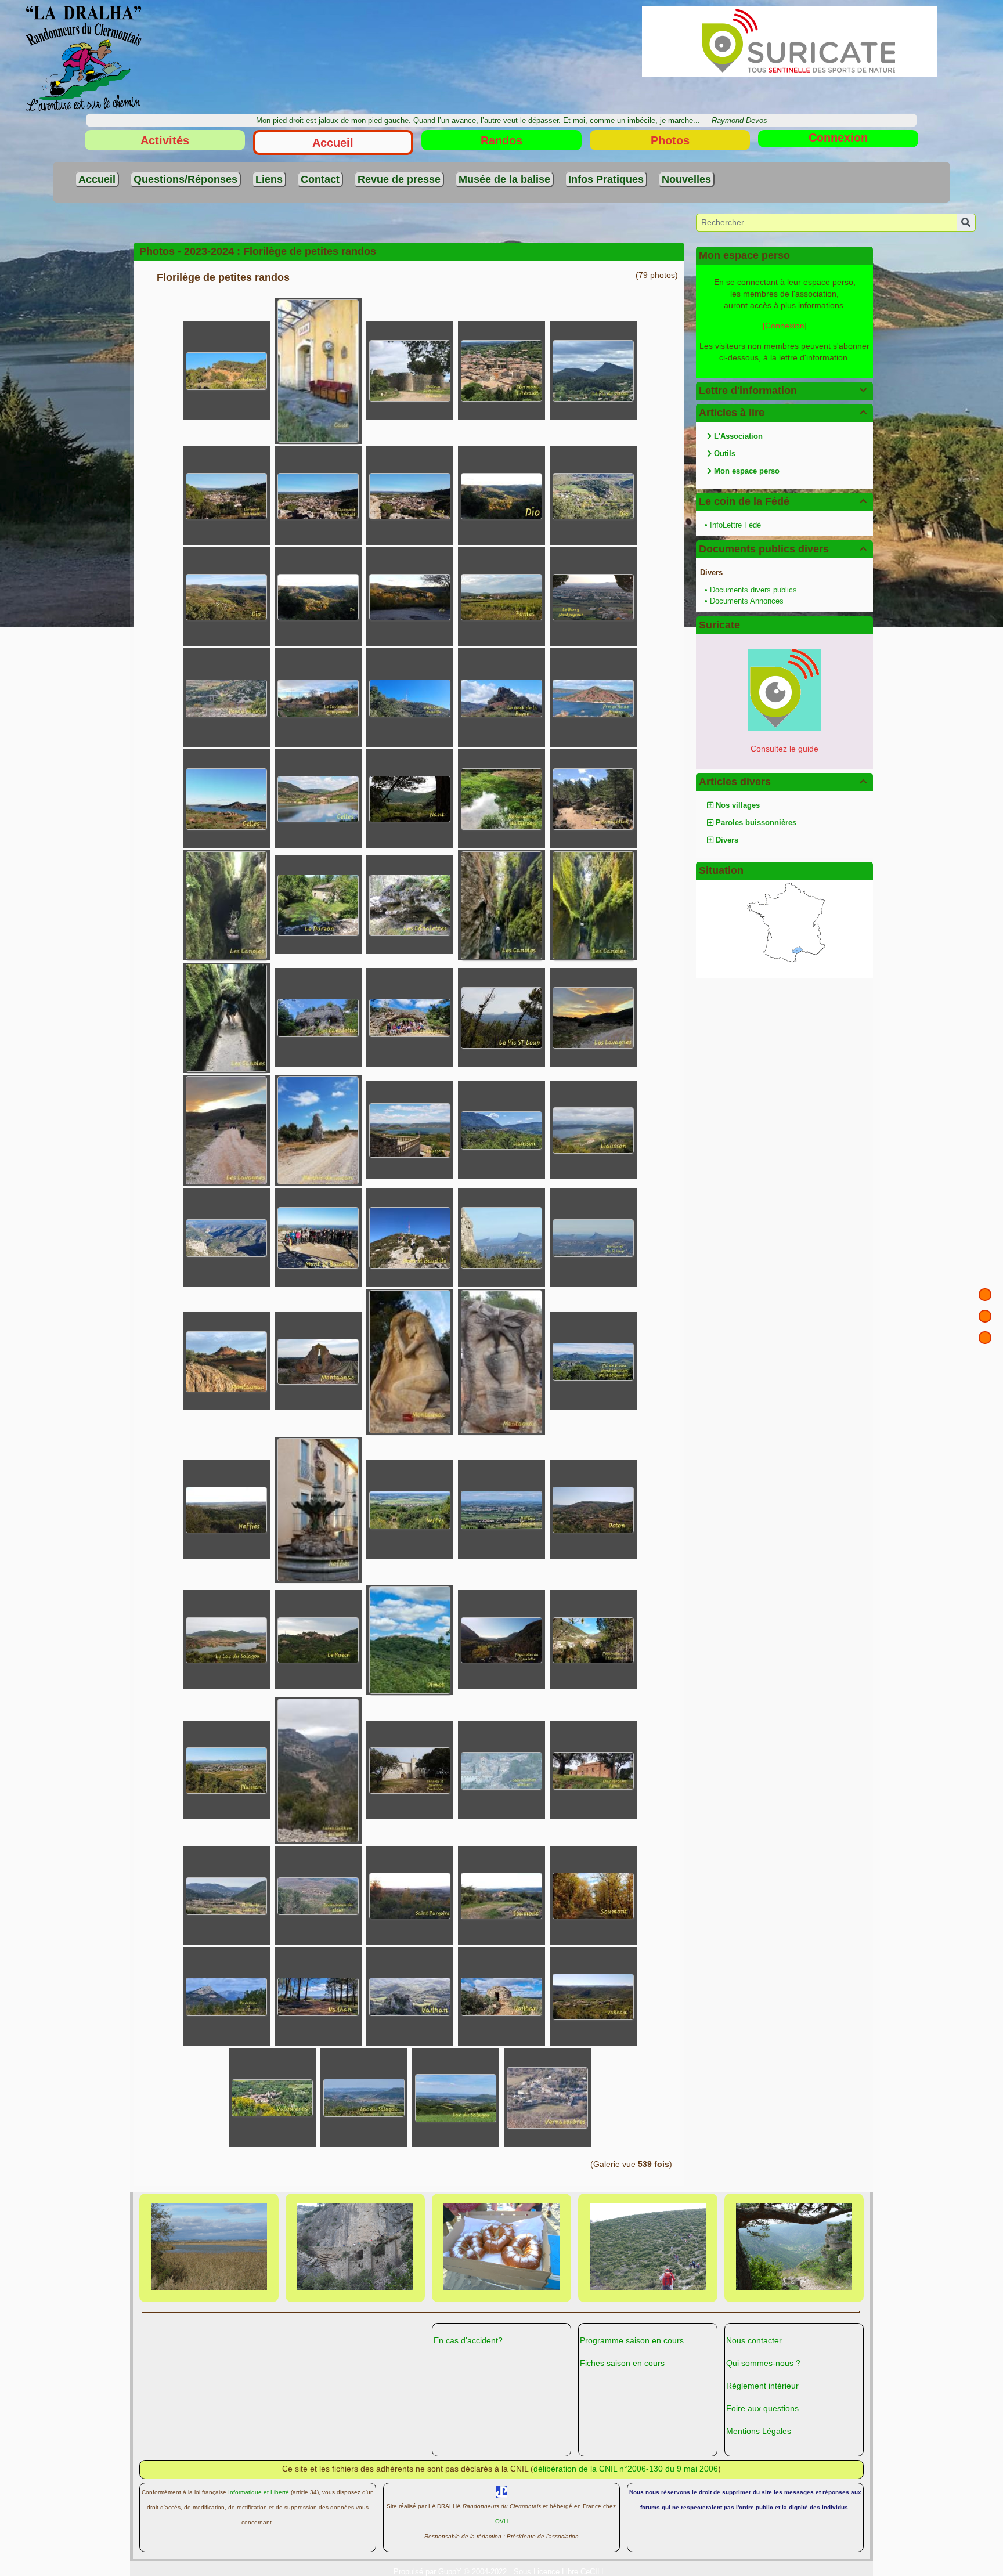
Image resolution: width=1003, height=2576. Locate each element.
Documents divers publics (753, 590)
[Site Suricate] (785, 689)
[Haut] (985, 1295)
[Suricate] (789, 41)
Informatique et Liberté (259, 2492)
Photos (670, 140)
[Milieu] (985, 1316)
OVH (501, 2521)
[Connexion (784, 326)
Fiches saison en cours (622, 2363)
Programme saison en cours (632, 2340)
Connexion (838, 138)
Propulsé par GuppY (429, 2572)
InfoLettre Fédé (735, 525)
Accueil (333, 143)
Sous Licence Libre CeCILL (561, 2572)
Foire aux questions (762, 2408)
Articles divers (783, 782)
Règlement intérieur (762, 2386)
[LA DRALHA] (84, 58)
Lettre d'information (783, 391)
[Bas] (985, 1338)
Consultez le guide (784, 749)
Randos (501, 140)
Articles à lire (783, 413)
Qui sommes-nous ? (763, 2363)
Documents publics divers (783, 549)
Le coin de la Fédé (783, 501)
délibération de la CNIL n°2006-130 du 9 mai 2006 (626, 2469)
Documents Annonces (747, 601)
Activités (165, 140)
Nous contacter (754, 2340)
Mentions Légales (759, 2431)
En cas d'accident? (468, 2340)
